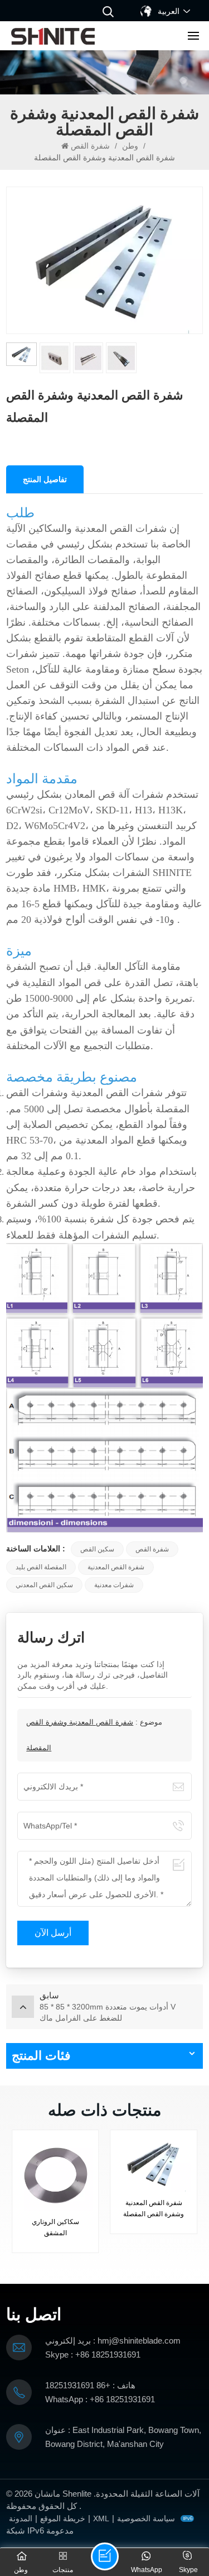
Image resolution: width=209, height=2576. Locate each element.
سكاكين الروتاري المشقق (55, 2227)
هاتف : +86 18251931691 (90, 2385)
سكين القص (97, 1549)
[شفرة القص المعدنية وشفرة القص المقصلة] (154, 2164)
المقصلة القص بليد (41, 1567)
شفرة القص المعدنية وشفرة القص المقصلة (154, 2208)
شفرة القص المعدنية (116, 1567)
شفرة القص (90, 146)
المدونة (21, 2518)
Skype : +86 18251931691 (93, 2354)
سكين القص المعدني (44, 1585)
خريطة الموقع (63, 2518)
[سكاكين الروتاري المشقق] (55, 2173)
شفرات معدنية (114, 1585)
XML (101, 2518)
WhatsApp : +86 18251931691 (100, 2399)
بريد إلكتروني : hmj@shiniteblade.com (113, 2341)
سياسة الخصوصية (146, 2518)
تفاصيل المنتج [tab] (45, 479)
